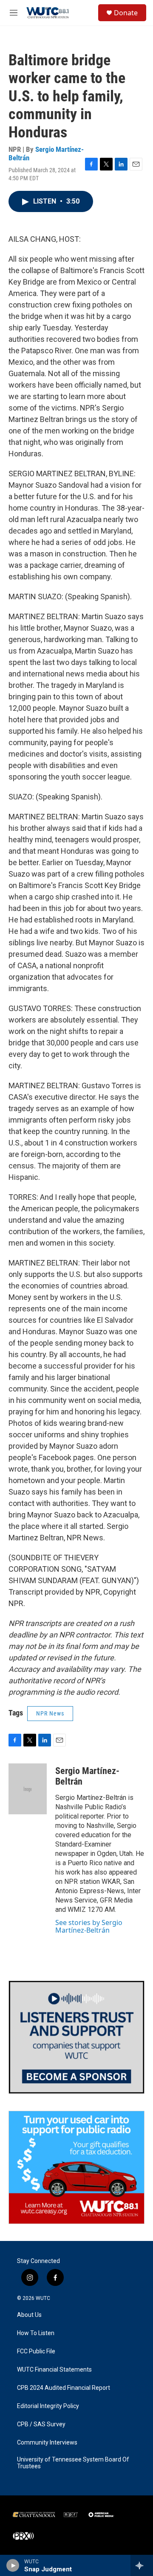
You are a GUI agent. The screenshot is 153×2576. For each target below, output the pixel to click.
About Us (29, 2315)
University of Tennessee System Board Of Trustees (73, 2463)
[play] (13, 2565)
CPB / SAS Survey (41, 2424)
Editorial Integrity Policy (48, 2406)
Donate (126, 13)
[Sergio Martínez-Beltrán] (28, 1789)
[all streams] (142, 2565)
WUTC (43, 2298)
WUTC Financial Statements (54, 2370)
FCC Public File (36, 2351)
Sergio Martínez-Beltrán (46, 153)
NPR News (50, 1713)
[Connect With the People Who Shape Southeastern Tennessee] (76, 2037)
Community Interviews (47, 2443)
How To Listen (36, 2333)
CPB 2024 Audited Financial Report (64, 2388)
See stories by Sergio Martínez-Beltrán (89, 1926)
